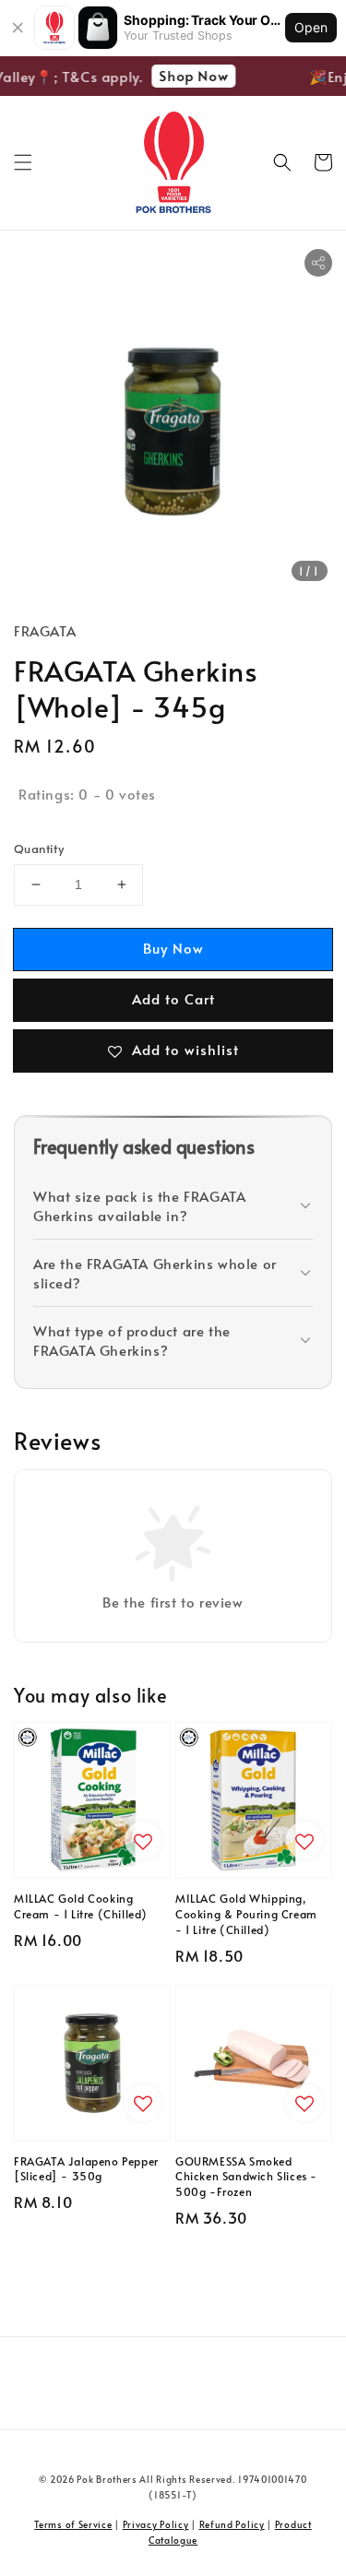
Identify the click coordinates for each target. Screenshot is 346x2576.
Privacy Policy (156, 2524)
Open (311, 27)
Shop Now (190, 75)
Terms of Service (73, 2524)
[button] (23, 162)
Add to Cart (173, 998)
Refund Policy (232, 2524)
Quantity (39, 849)
